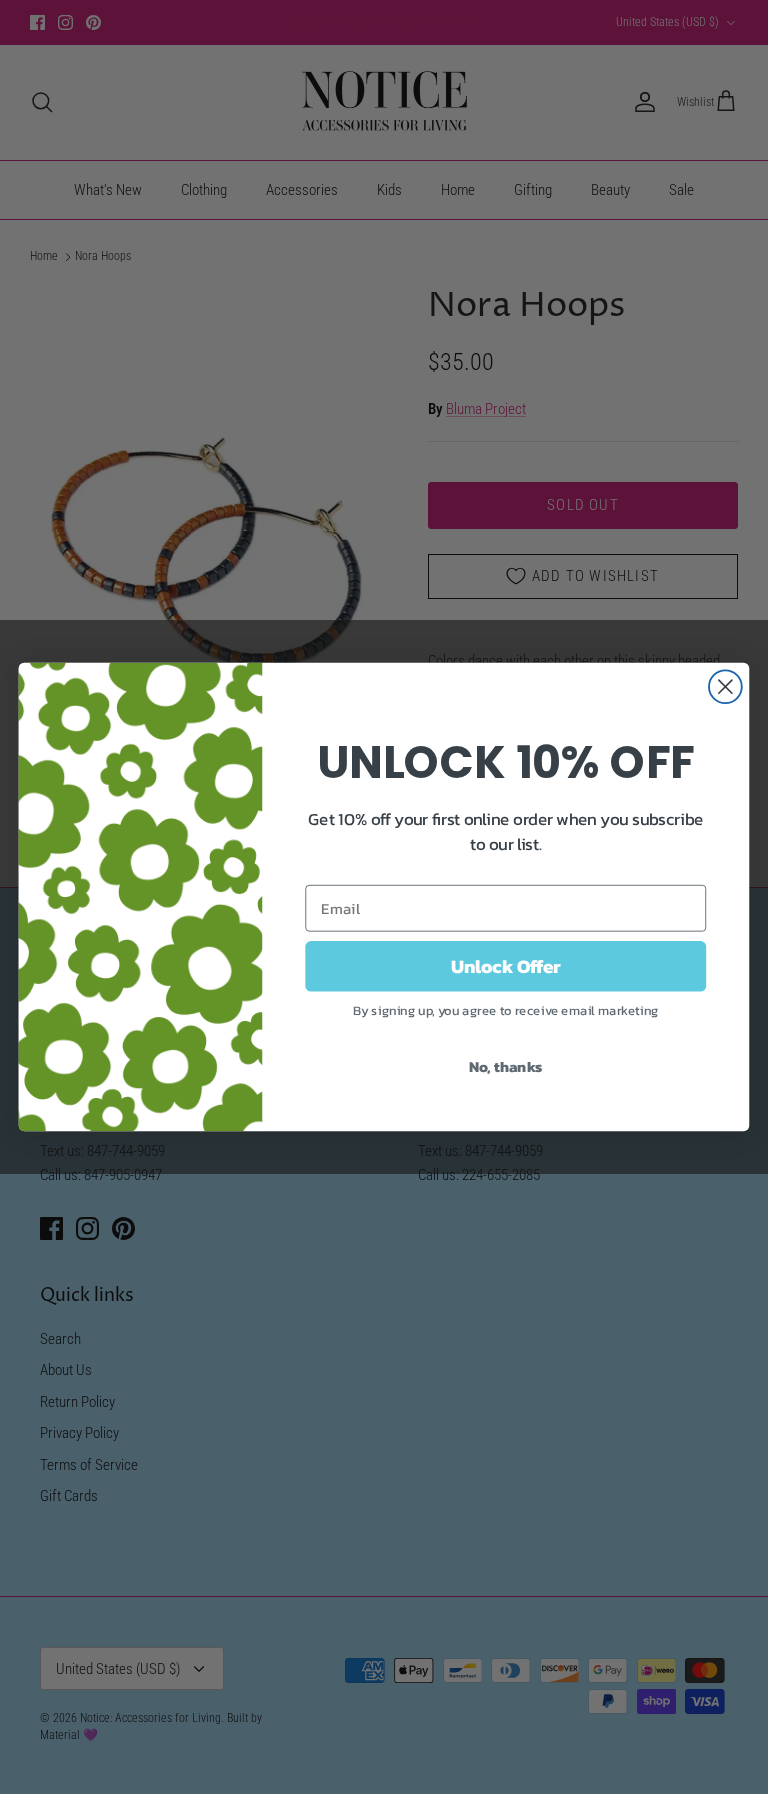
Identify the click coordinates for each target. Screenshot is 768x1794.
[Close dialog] (725, 686)
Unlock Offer (506, 966)
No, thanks (506, 1066)
